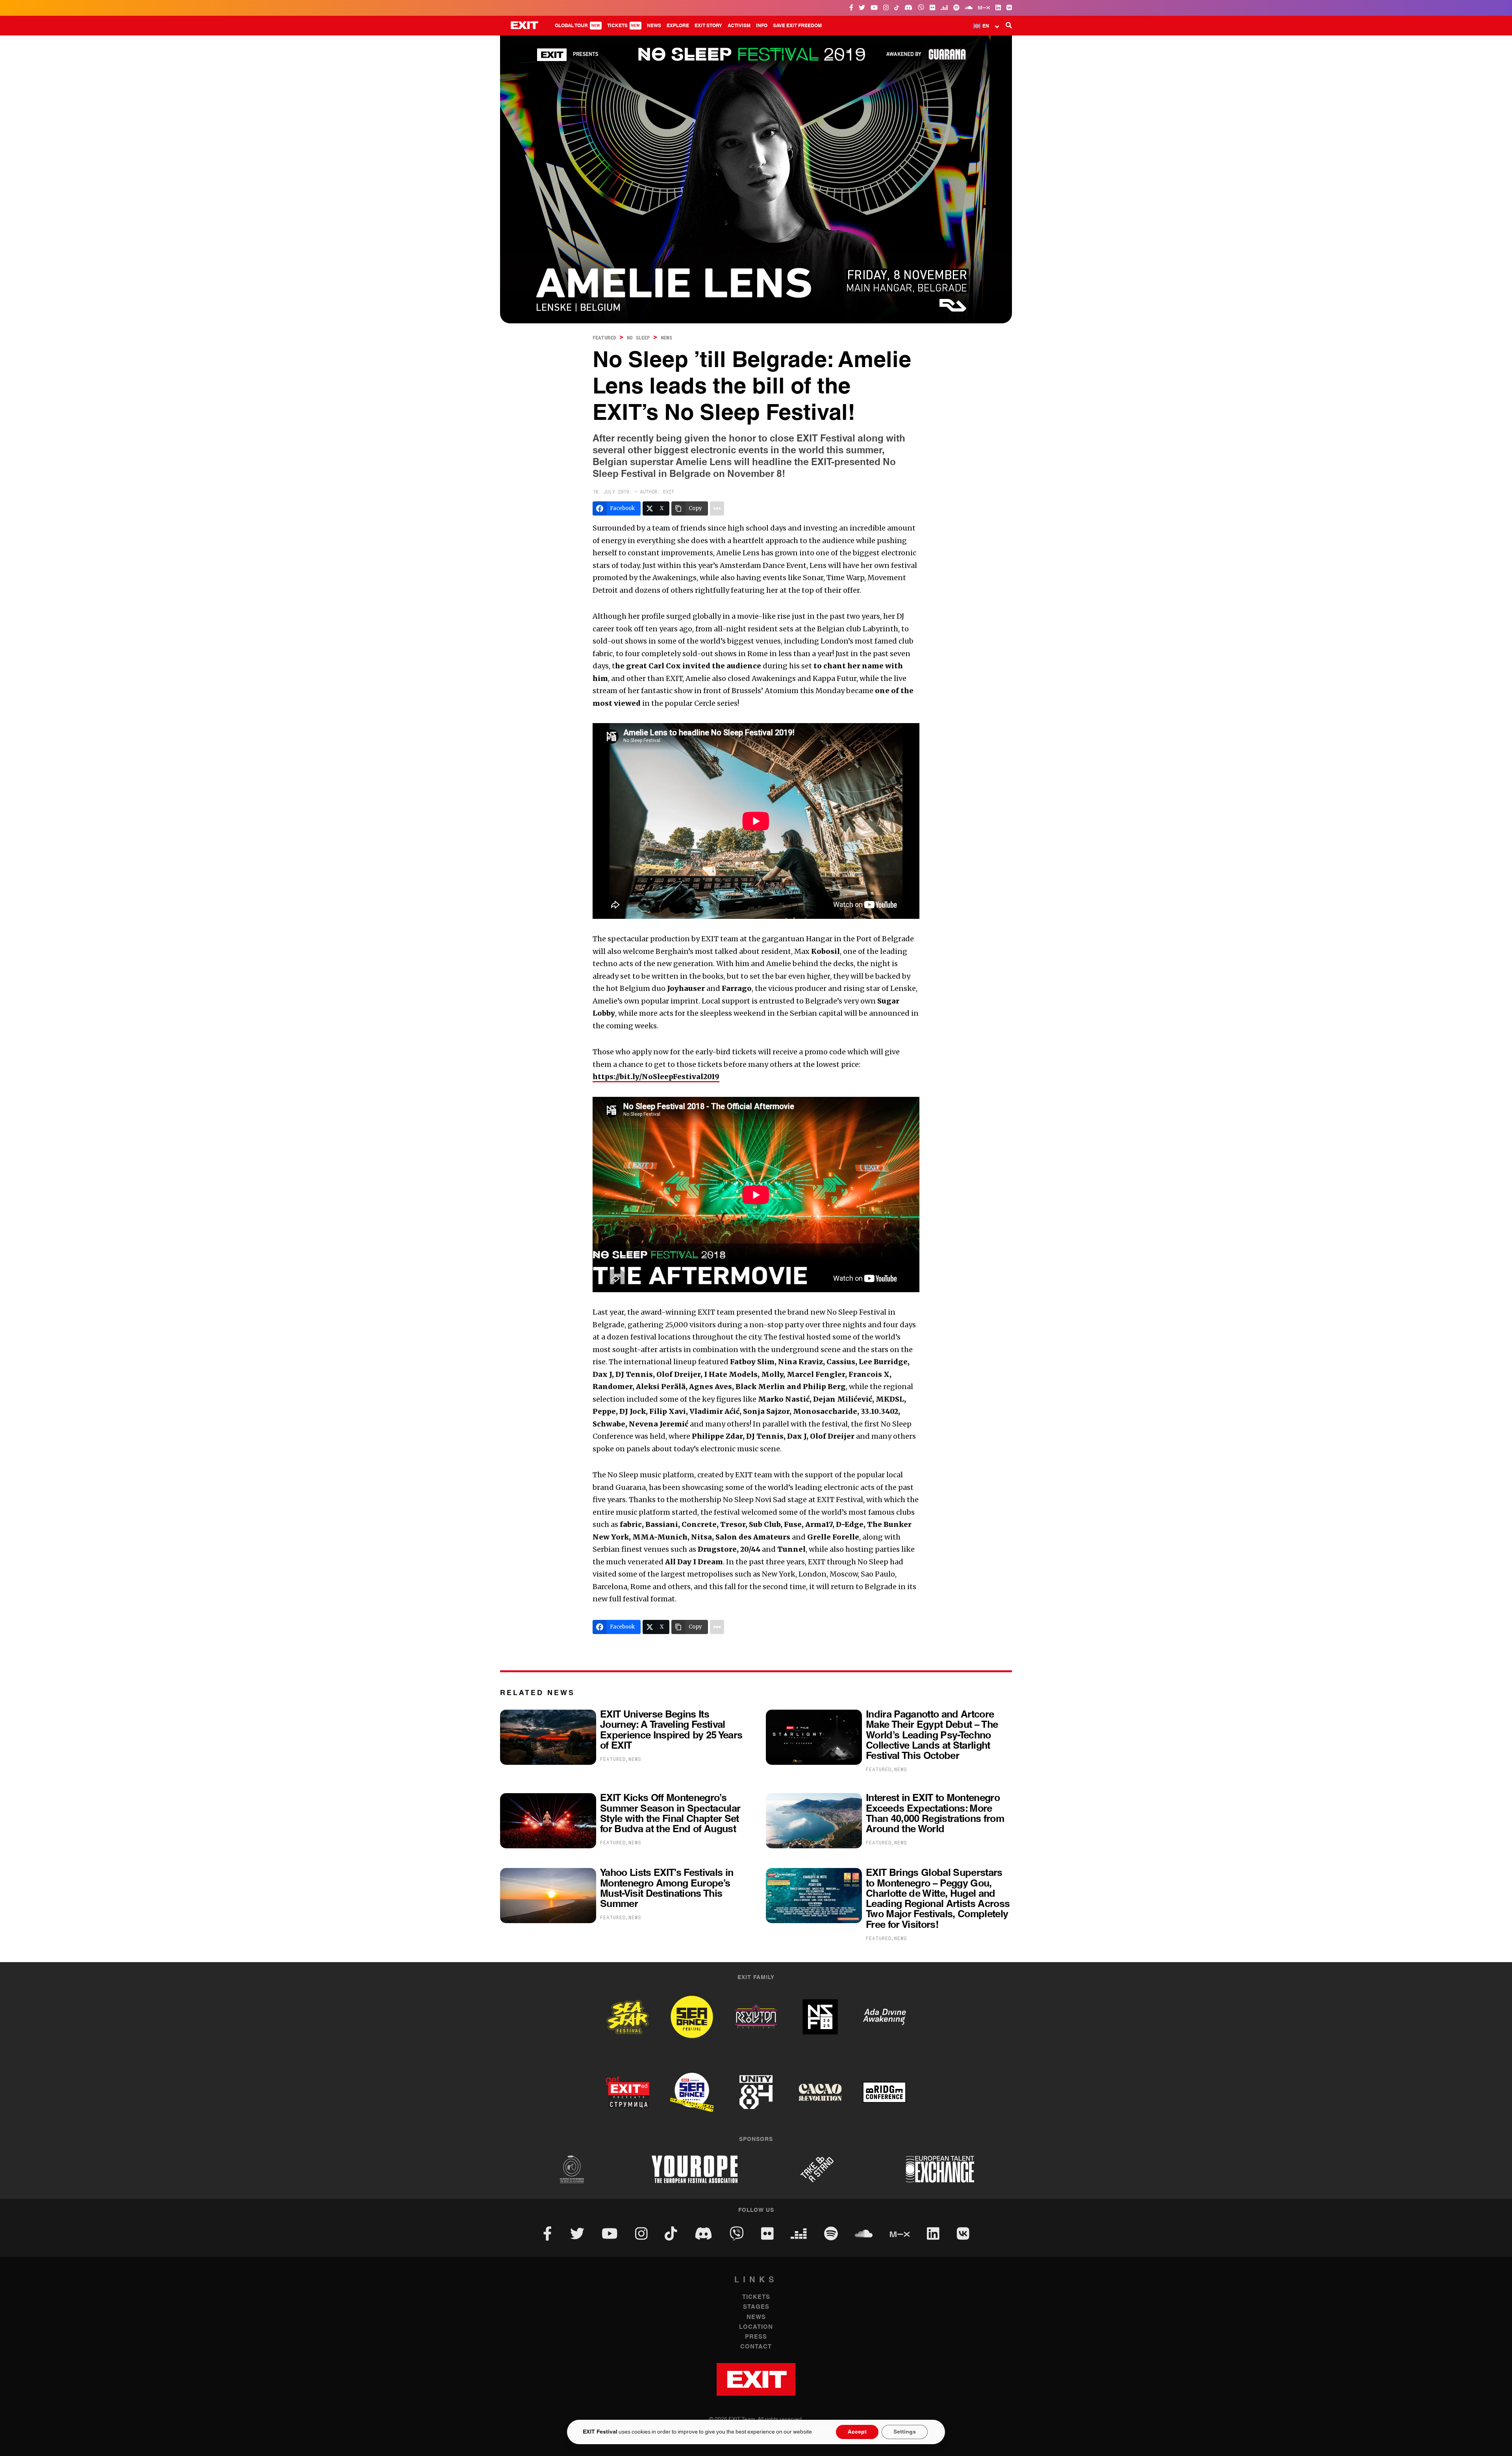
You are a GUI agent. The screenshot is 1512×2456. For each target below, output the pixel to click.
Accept (857, 2432)
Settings (905, 2432)
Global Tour (577, 26)
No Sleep (638, 338)
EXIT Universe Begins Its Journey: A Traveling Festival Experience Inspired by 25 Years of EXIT (671, 1730)
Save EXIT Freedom (797, 26)
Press (756, 2337)
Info (762, 26)
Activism (739, 26)
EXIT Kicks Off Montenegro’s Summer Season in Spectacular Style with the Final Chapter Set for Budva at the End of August (670, 1814)
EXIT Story (708, 26)
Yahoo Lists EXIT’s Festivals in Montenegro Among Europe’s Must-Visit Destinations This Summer (667, 1888)
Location (756, 2327)
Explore (678, 26)
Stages (756, 2307)
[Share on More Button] (717, 508)
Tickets (624, 26)
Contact (756, 2347)
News (654, 26)
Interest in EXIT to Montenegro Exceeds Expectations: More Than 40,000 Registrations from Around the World (935, 1814)
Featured (604, 338)
